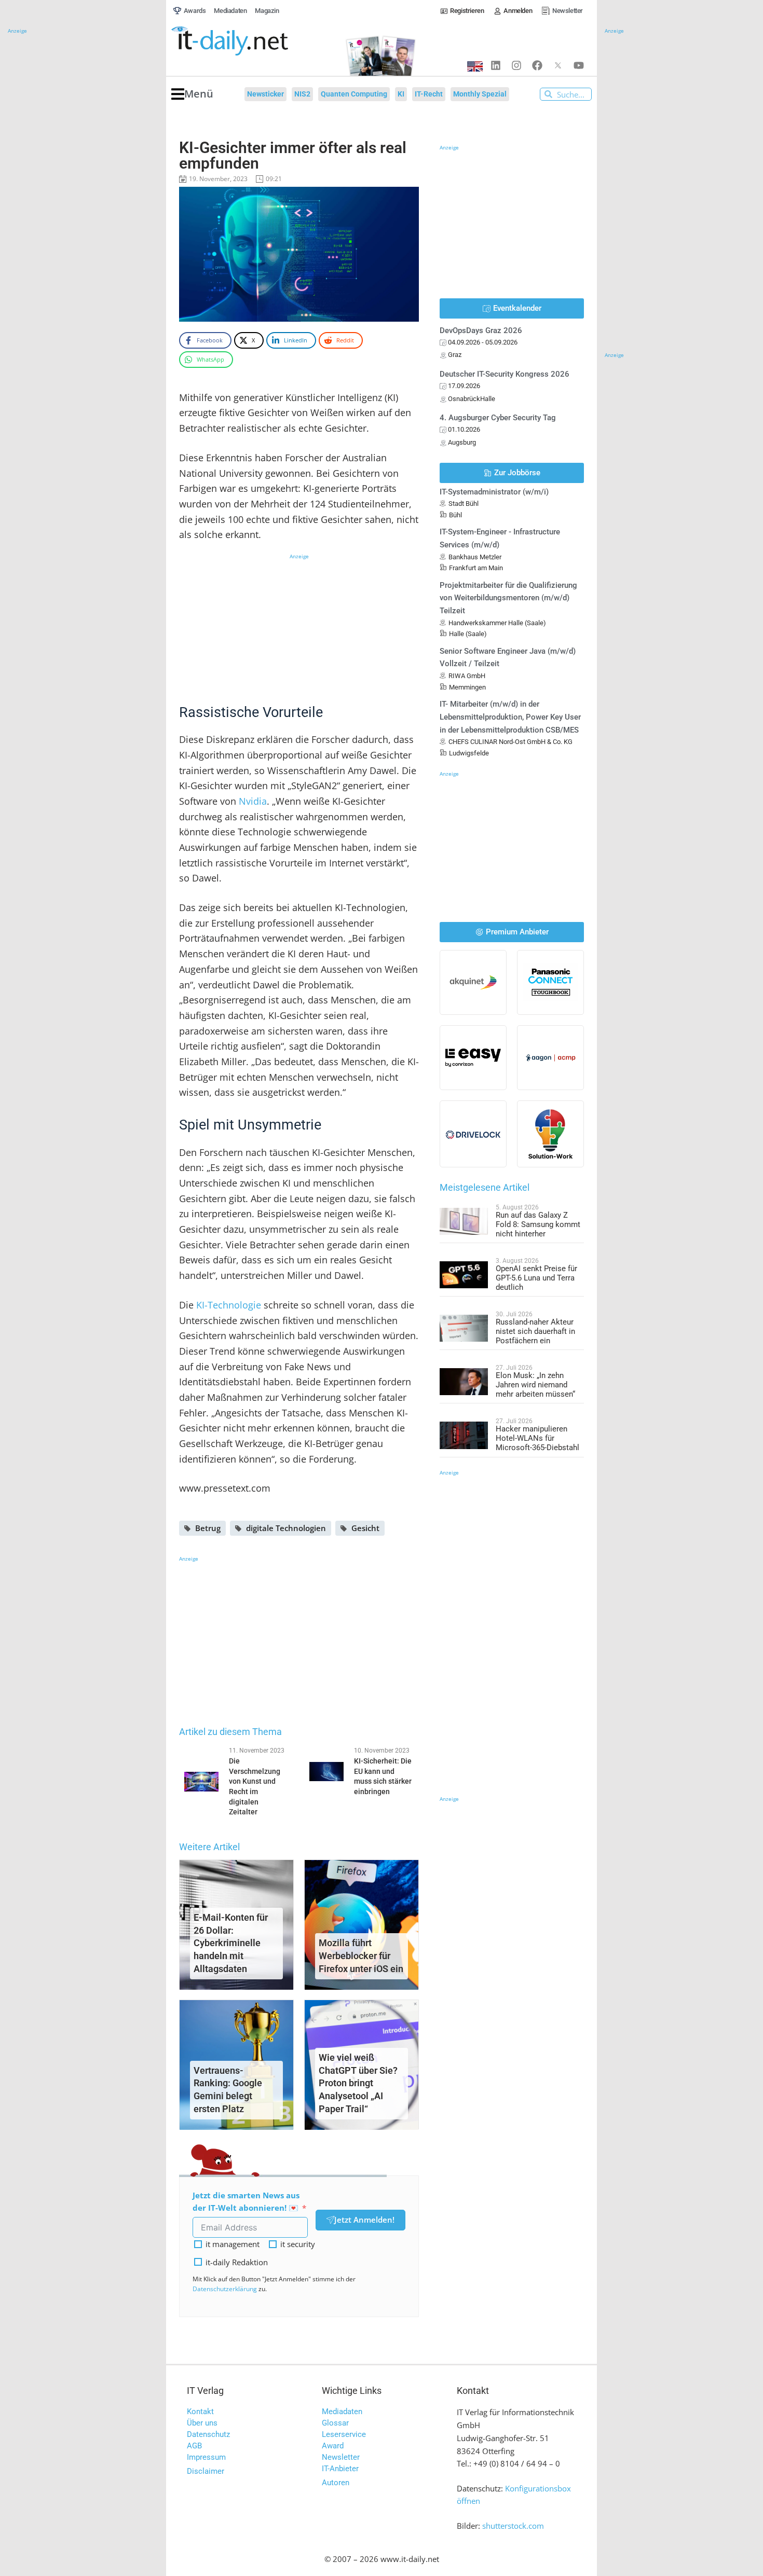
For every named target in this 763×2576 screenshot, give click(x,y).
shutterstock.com (513, 2526)
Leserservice (344, 2434)
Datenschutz (208, 2434)
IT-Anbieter (340, 2469)
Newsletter (341, 2457)
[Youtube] (579, 65)
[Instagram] (516, 65)
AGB (194, 2446)
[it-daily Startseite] (249, 41)
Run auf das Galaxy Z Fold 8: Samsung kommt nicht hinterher (538, 1224)
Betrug (208, 1528)
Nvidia (253, 801)
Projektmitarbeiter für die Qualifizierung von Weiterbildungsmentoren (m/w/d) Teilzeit (508, 598)
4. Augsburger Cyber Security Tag (498, 418)
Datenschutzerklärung (225, 2289)
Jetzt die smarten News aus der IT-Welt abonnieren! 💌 (246, 2202)
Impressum (206, 2457)
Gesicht (365, 1528)
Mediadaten (342, 2412)
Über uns (202, 2423)
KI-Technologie (229, 1305)
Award (333, 2446)
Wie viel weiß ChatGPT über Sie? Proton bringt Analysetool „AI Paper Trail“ (358, 2083)
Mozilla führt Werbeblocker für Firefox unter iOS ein (361, 1956)
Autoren (336, 2483)
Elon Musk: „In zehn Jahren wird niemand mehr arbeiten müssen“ (535, 1385)
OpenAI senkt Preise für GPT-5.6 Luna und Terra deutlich (536, 1278)
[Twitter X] (558, 65)
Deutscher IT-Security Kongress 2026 (505, 374)
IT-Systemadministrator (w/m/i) (494, 492)
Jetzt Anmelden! (364, 2220)
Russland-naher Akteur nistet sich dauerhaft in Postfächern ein (535, 1331)
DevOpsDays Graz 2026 (481, 330)
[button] (192, 94)
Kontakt (200, 2412)
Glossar (335, 2423)
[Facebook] (537, 65)
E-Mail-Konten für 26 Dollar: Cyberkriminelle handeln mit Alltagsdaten (231, 1943)
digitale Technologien (286, 1528)
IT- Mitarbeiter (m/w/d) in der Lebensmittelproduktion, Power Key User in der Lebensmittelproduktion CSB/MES (510, 717)
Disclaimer (206, 2471)
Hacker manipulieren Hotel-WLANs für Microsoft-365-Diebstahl (537, 1438)
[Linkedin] (496, 65)
